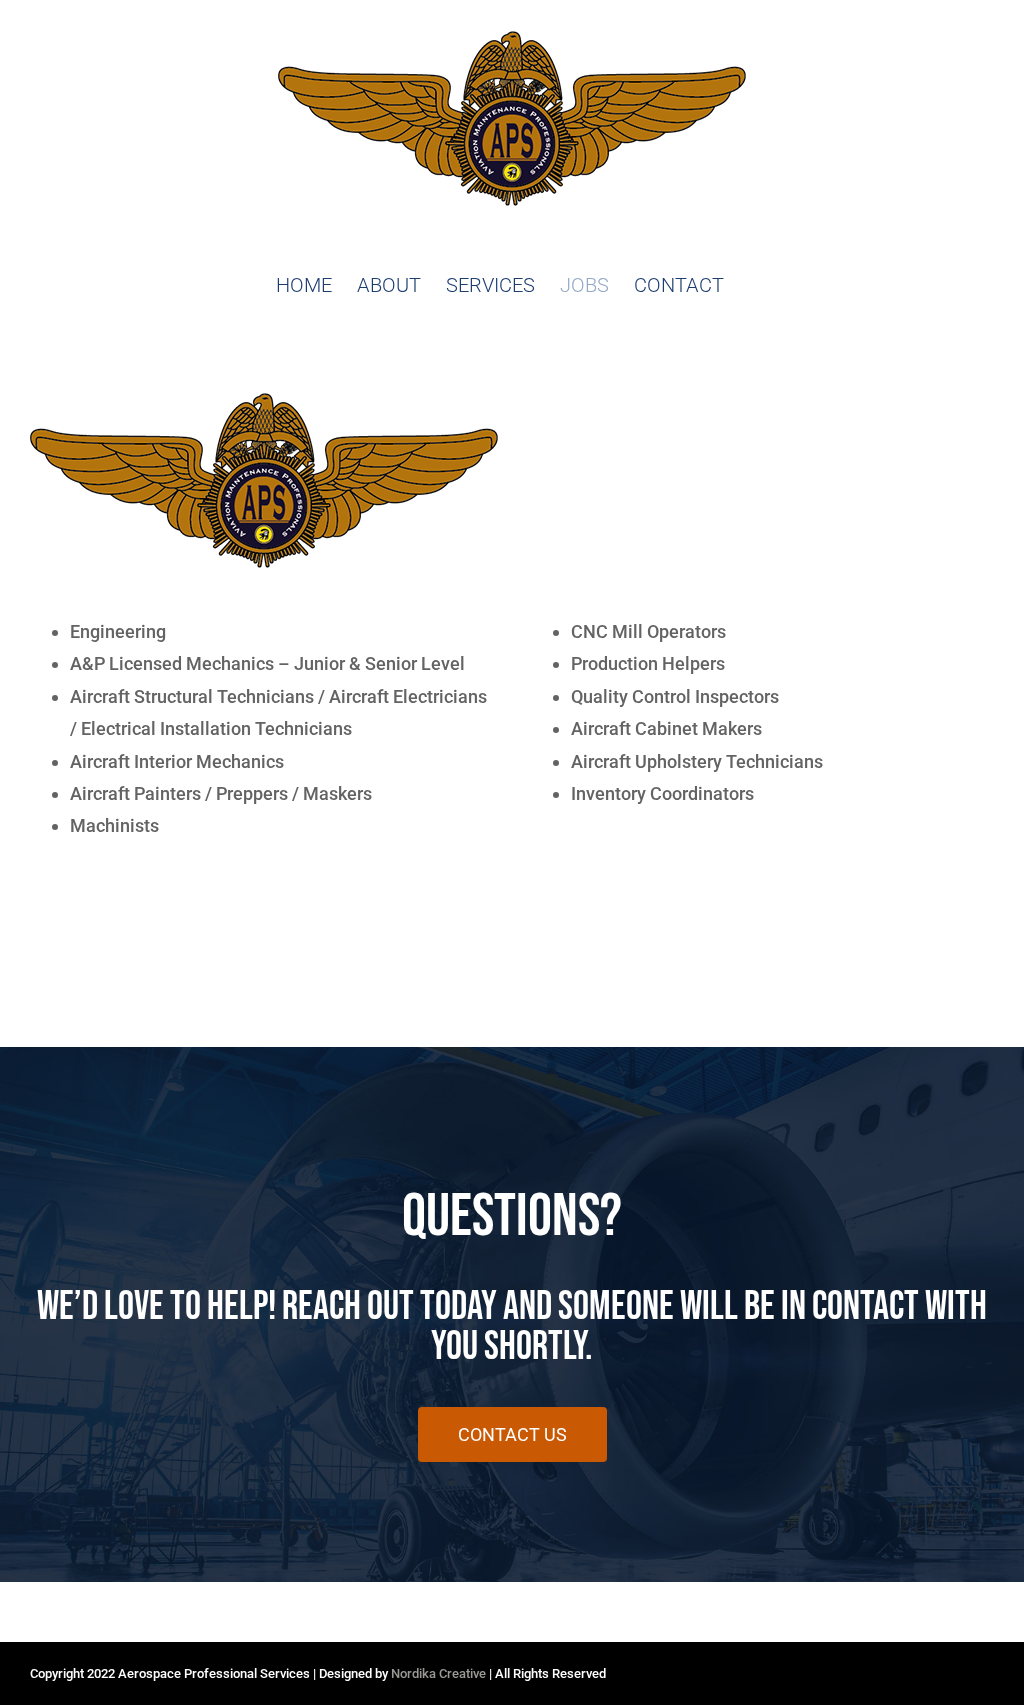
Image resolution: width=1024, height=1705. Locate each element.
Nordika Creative (438, 1673)
